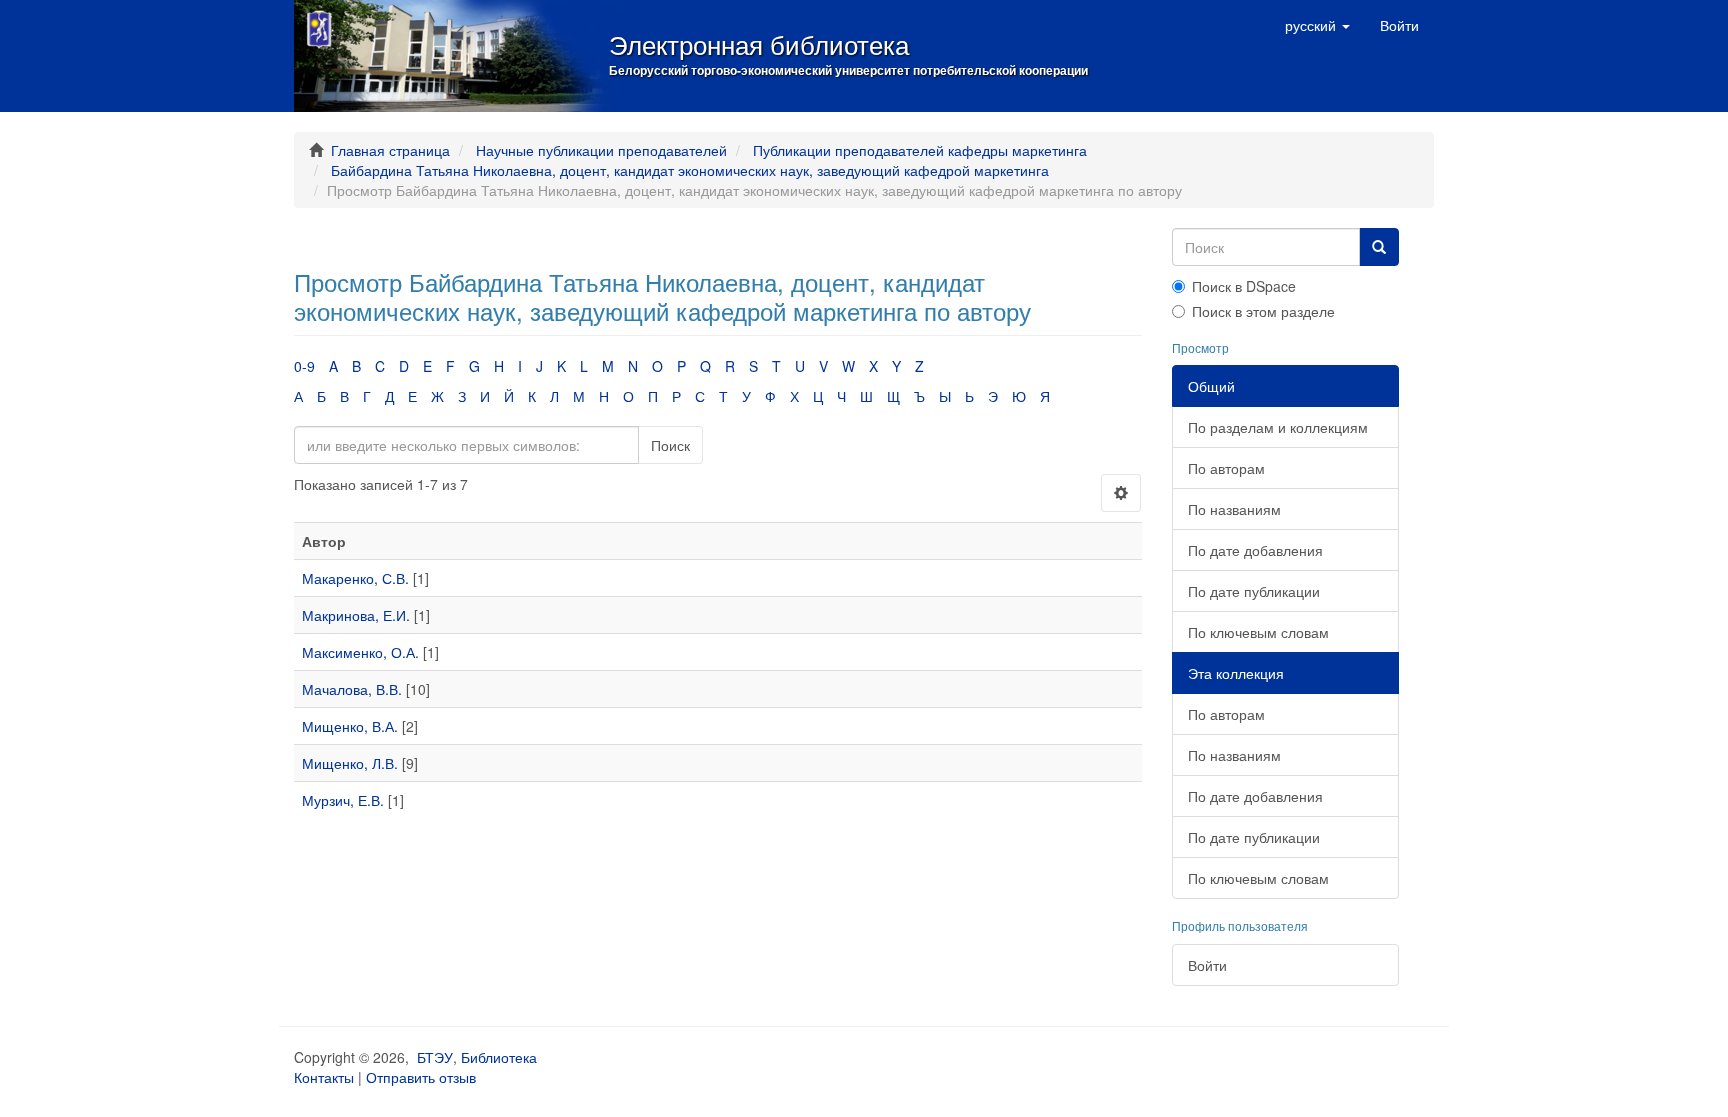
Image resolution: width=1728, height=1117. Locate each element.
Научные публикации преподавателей (601, 150)
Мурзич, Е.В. (343, 800)
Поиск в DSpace (1244, 286)
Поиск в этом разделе (1263, 311)
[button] (1317, 25)
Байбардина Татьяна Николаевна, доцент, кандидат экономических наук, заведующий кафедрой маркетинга (690, 170)
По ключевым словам (1258, 632)
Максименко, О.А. (360, 652)
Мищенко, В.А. (350, 726)
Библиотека (499, 1057)
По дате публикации (1254, 591)
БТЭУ (435, 1057)
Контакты (324, 1077)
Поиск (670, 445)
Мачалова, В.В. (352, 689)
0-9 (304, 366)
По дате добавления (1255, 550)
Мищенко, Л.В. (350, 763)
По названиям (1234, 509)
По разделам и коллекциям (1278, 427)
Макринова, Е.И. (356, 615)
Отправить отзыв (421, 1077)
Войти (1207, 965)
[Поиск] (1379, 247)
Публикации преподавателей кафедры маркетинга (920, 150)
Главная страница (390, 150)
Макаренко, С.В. (355, 578)
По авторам (1226, 468)
